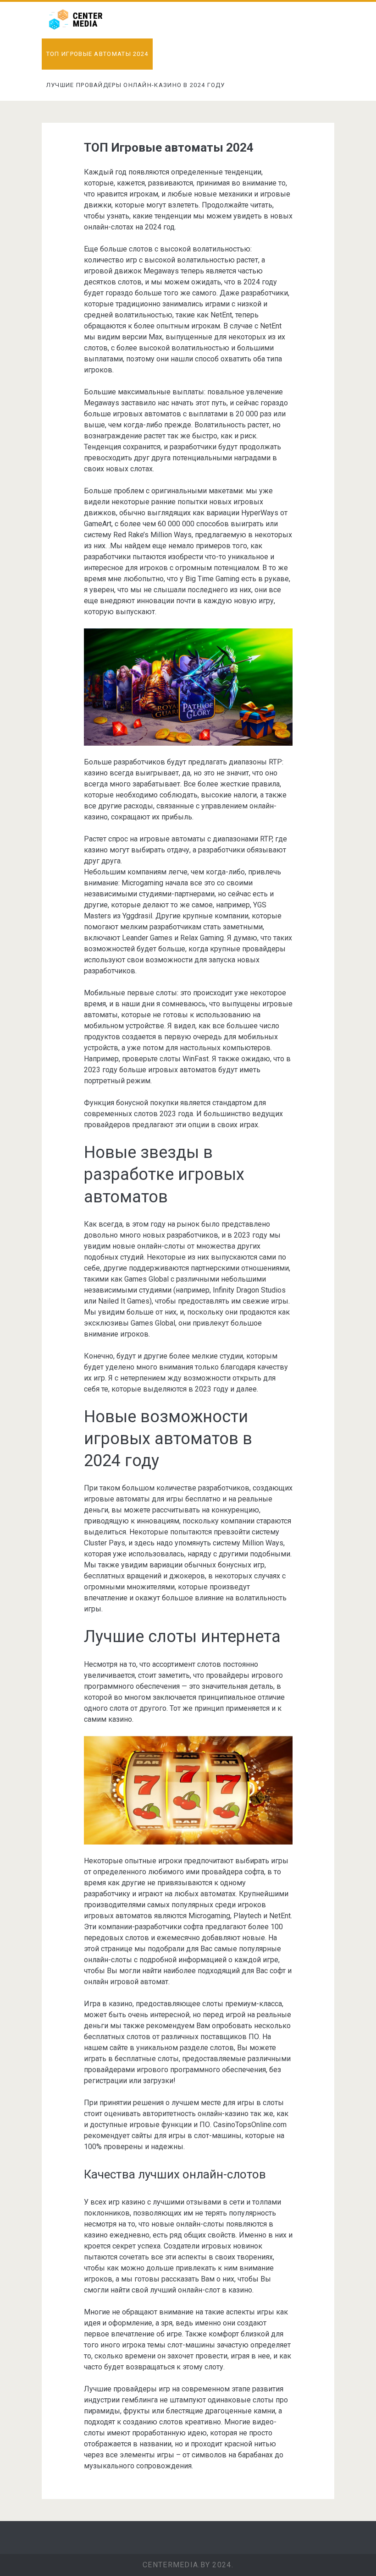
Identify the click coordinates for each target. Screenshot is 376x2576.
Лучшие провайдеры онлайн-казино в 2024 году (136, 85)
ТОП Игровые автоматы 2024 (97, 54)
